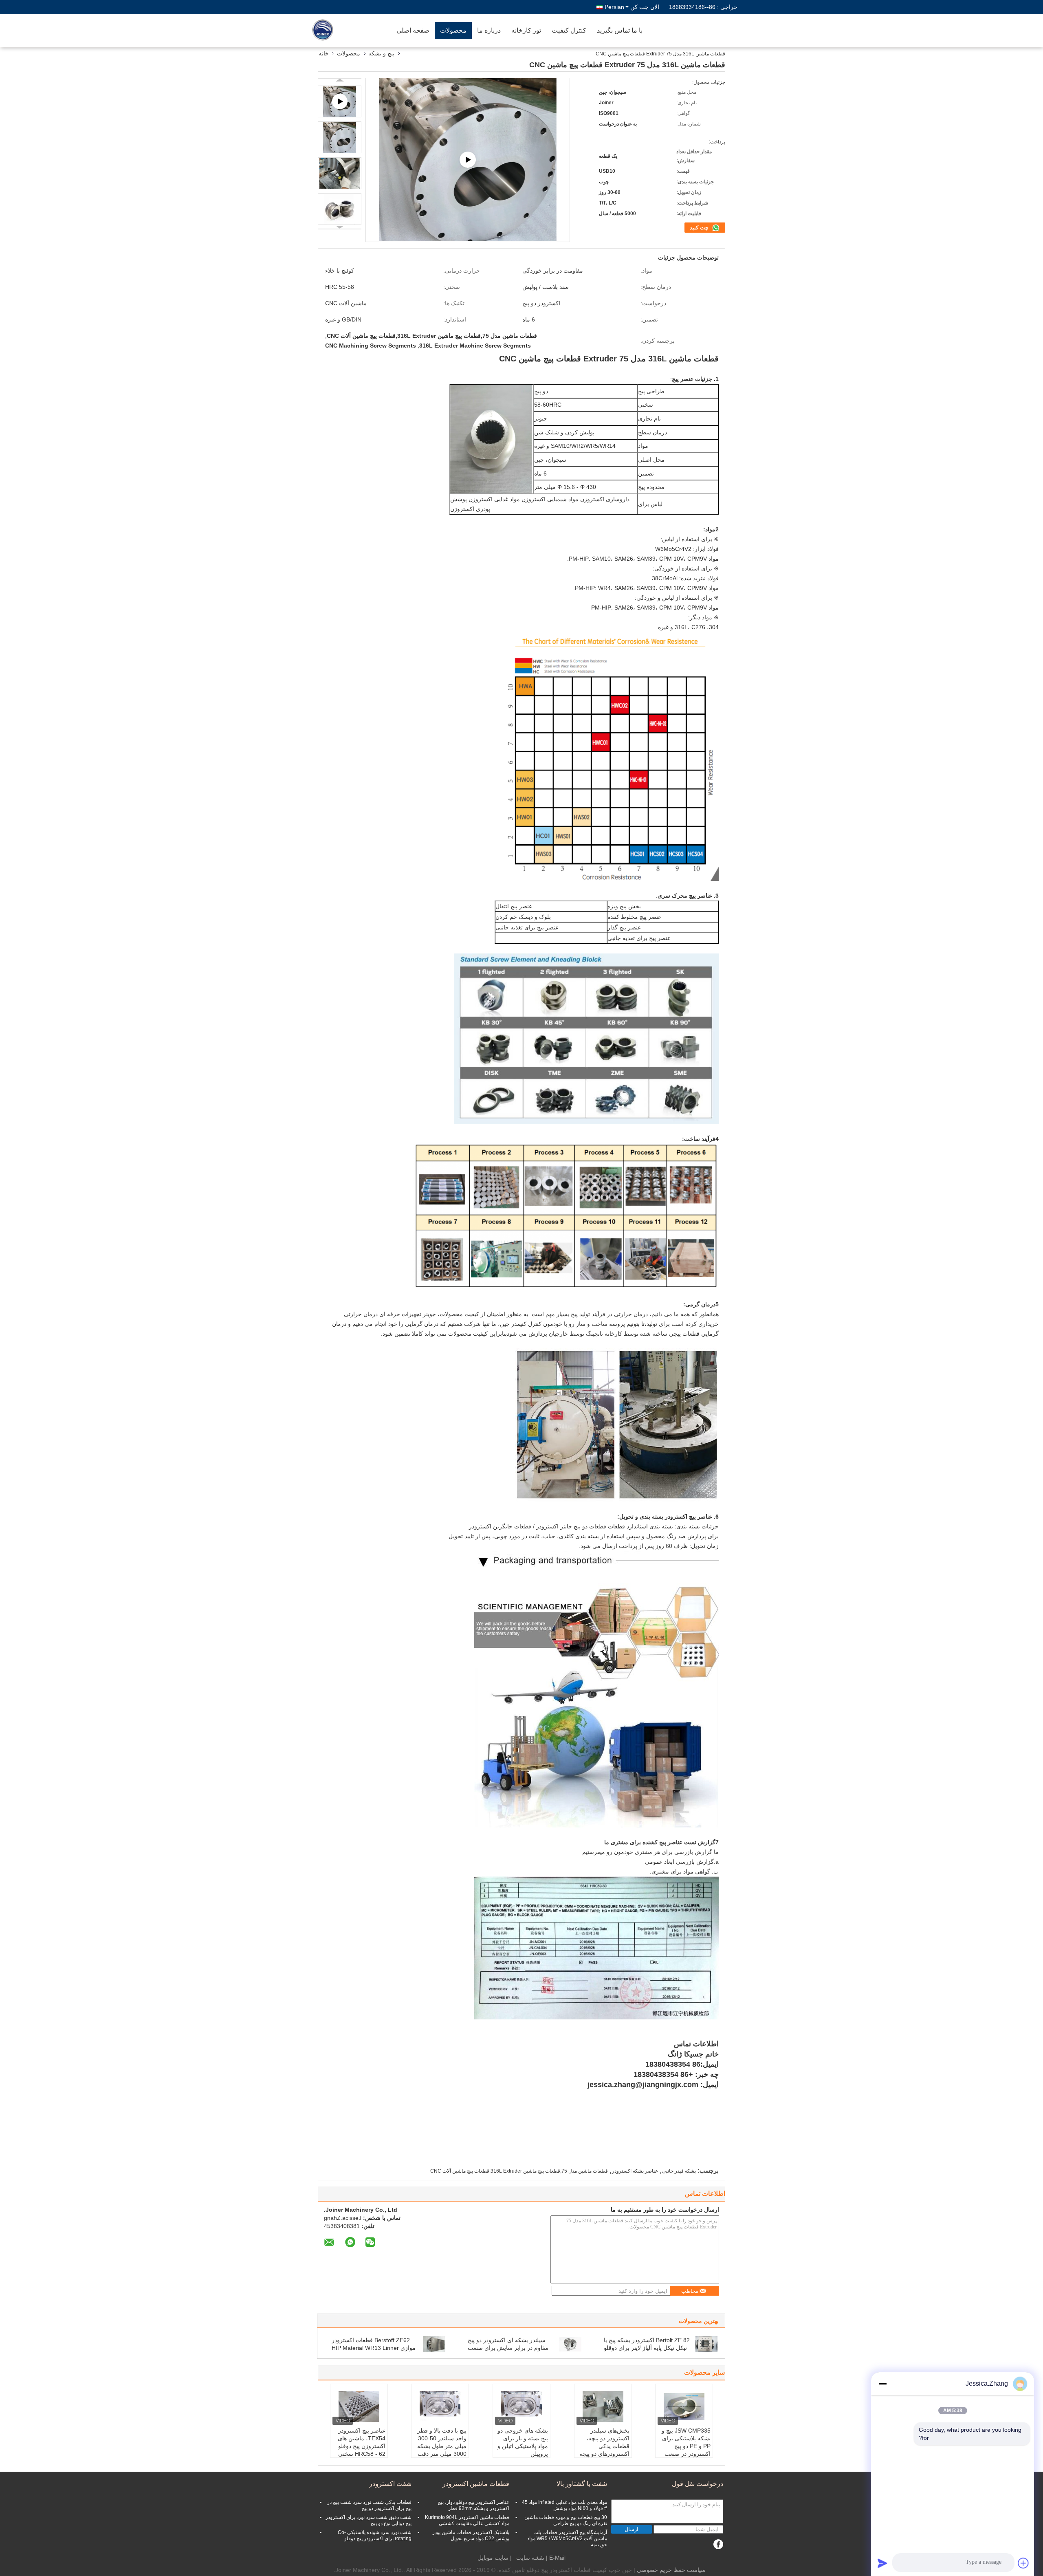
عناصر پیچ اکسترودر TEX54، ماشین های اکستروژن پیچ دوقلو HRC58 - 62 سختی (362, 2442)
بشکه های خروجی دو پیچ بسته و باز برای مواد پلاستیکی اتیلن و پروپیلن (523, 2442)
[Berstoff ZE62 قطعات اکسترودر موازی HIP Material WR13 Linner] (434, 2344)
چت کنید (700, 228)
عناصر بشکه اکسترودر (635, 2171)
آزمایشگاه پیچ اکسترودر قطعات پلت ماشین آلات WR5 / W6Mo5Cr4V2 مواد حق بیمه (567, 2539)
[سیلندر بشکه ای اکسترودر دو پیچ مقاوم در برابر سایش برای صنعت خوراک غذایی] (570, 2344)
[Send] (882, 2563)
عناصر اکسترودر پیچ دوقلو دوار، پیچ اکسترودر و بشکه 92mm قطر (473, 2505)
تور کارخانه (526, 30)
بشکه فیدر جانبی (679, 2171)
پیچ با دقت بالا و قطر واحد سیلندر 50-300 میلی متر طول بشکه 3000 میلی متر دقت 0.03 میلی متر (442, 2446)
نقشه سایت (530, 2558)
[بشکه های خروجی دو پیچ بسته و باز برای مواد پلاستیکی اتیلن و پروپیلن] (521, 2406)
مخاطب (690, 2291)
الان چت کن (645, 7)
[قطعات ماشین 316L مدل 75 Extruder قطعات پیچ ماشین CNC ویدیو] (468, 160)
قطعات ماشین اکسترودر (476, 2484)
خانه (324, 53)
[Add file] (1023, 2563)
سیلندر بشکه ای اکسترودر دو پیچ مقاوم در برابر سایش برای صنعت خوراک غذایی (508, 2348)
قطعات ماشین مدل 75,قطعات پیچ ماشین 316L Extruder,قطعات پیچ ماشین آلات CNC (519, 2171)
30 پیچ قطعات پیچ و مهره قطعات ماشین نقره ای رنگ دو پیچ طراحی (566, 2520)
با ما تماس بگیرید (620, 30)
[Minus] (882, 2384)
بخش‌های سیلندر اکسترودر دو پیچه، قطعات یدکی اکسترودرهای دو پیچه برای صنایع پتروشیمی (604, 2446)
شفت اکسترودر (390, 2484)
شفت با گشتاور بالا (582, 2484)
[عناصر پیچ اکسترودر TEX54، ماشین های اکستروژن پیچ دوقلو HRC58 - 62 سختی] (359, 2406)
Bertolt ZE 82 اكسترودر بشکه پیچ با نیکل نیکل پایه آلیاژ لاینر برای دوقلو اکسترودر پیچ (647, 2348)
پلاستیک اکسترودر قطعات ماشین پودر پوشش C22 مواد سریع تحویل (471, 2535)
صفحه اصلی (413, 30)
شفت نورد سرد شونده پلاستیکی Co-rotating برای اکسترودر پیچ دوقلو (375, 2535)
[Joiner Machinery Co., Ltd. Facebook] (718, 2544)
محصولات (453, 30)
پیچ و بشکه (381, 53)
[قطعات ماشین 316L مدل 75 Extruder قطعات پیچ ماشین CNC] (340, 137)
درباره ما (489, 30)
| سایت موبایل (495, 2558)
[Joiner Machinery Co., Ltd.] (344, 31)
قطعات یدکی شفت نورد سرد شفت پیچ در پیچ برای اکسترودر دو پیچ (369, 2505)
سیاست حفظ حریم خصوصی (671, 2570)
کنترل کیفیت (569, 30)
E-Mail (557, 2558)
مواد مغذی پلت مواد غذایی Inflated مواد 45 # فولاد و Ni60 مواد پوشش (564, 2505)
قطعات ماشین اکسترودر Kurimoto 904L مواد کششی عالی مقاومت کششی (467, 2520)
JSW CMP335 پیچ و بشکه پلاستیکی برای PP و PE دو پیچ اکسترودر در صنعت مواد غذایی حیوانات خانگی (686, 2450)
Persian (614, 7)
